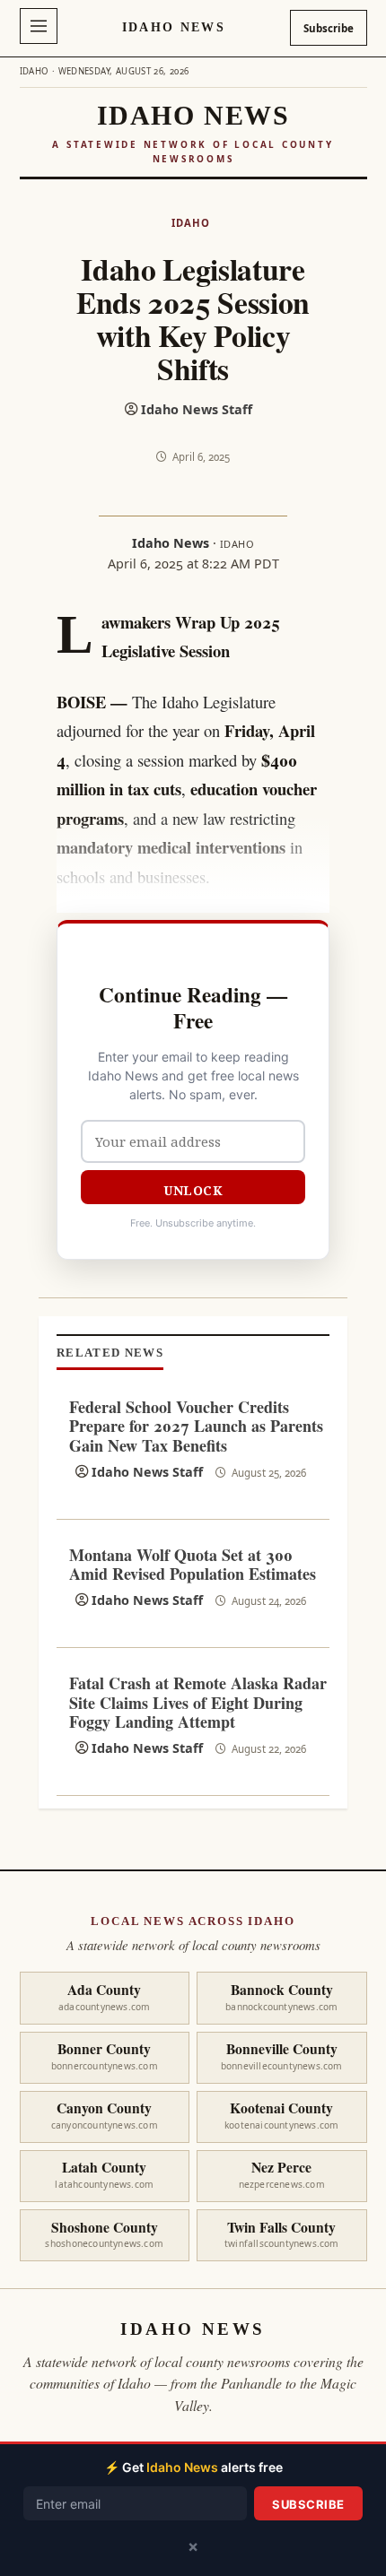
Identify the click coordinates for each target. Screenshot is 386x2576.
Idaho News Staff (197, 409)
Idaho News (174, 27)
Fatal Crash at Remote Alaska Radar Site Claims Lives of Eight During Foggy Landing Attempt (198, 1702)
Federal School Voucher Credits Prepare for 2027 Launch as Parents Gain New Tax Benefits (196, 1426)
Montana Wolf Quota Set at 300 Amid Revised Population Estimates (193, 1565)
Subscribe (329, 28)
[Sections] (39, 26)
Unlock (193, 1190)
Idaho (190, 223)
